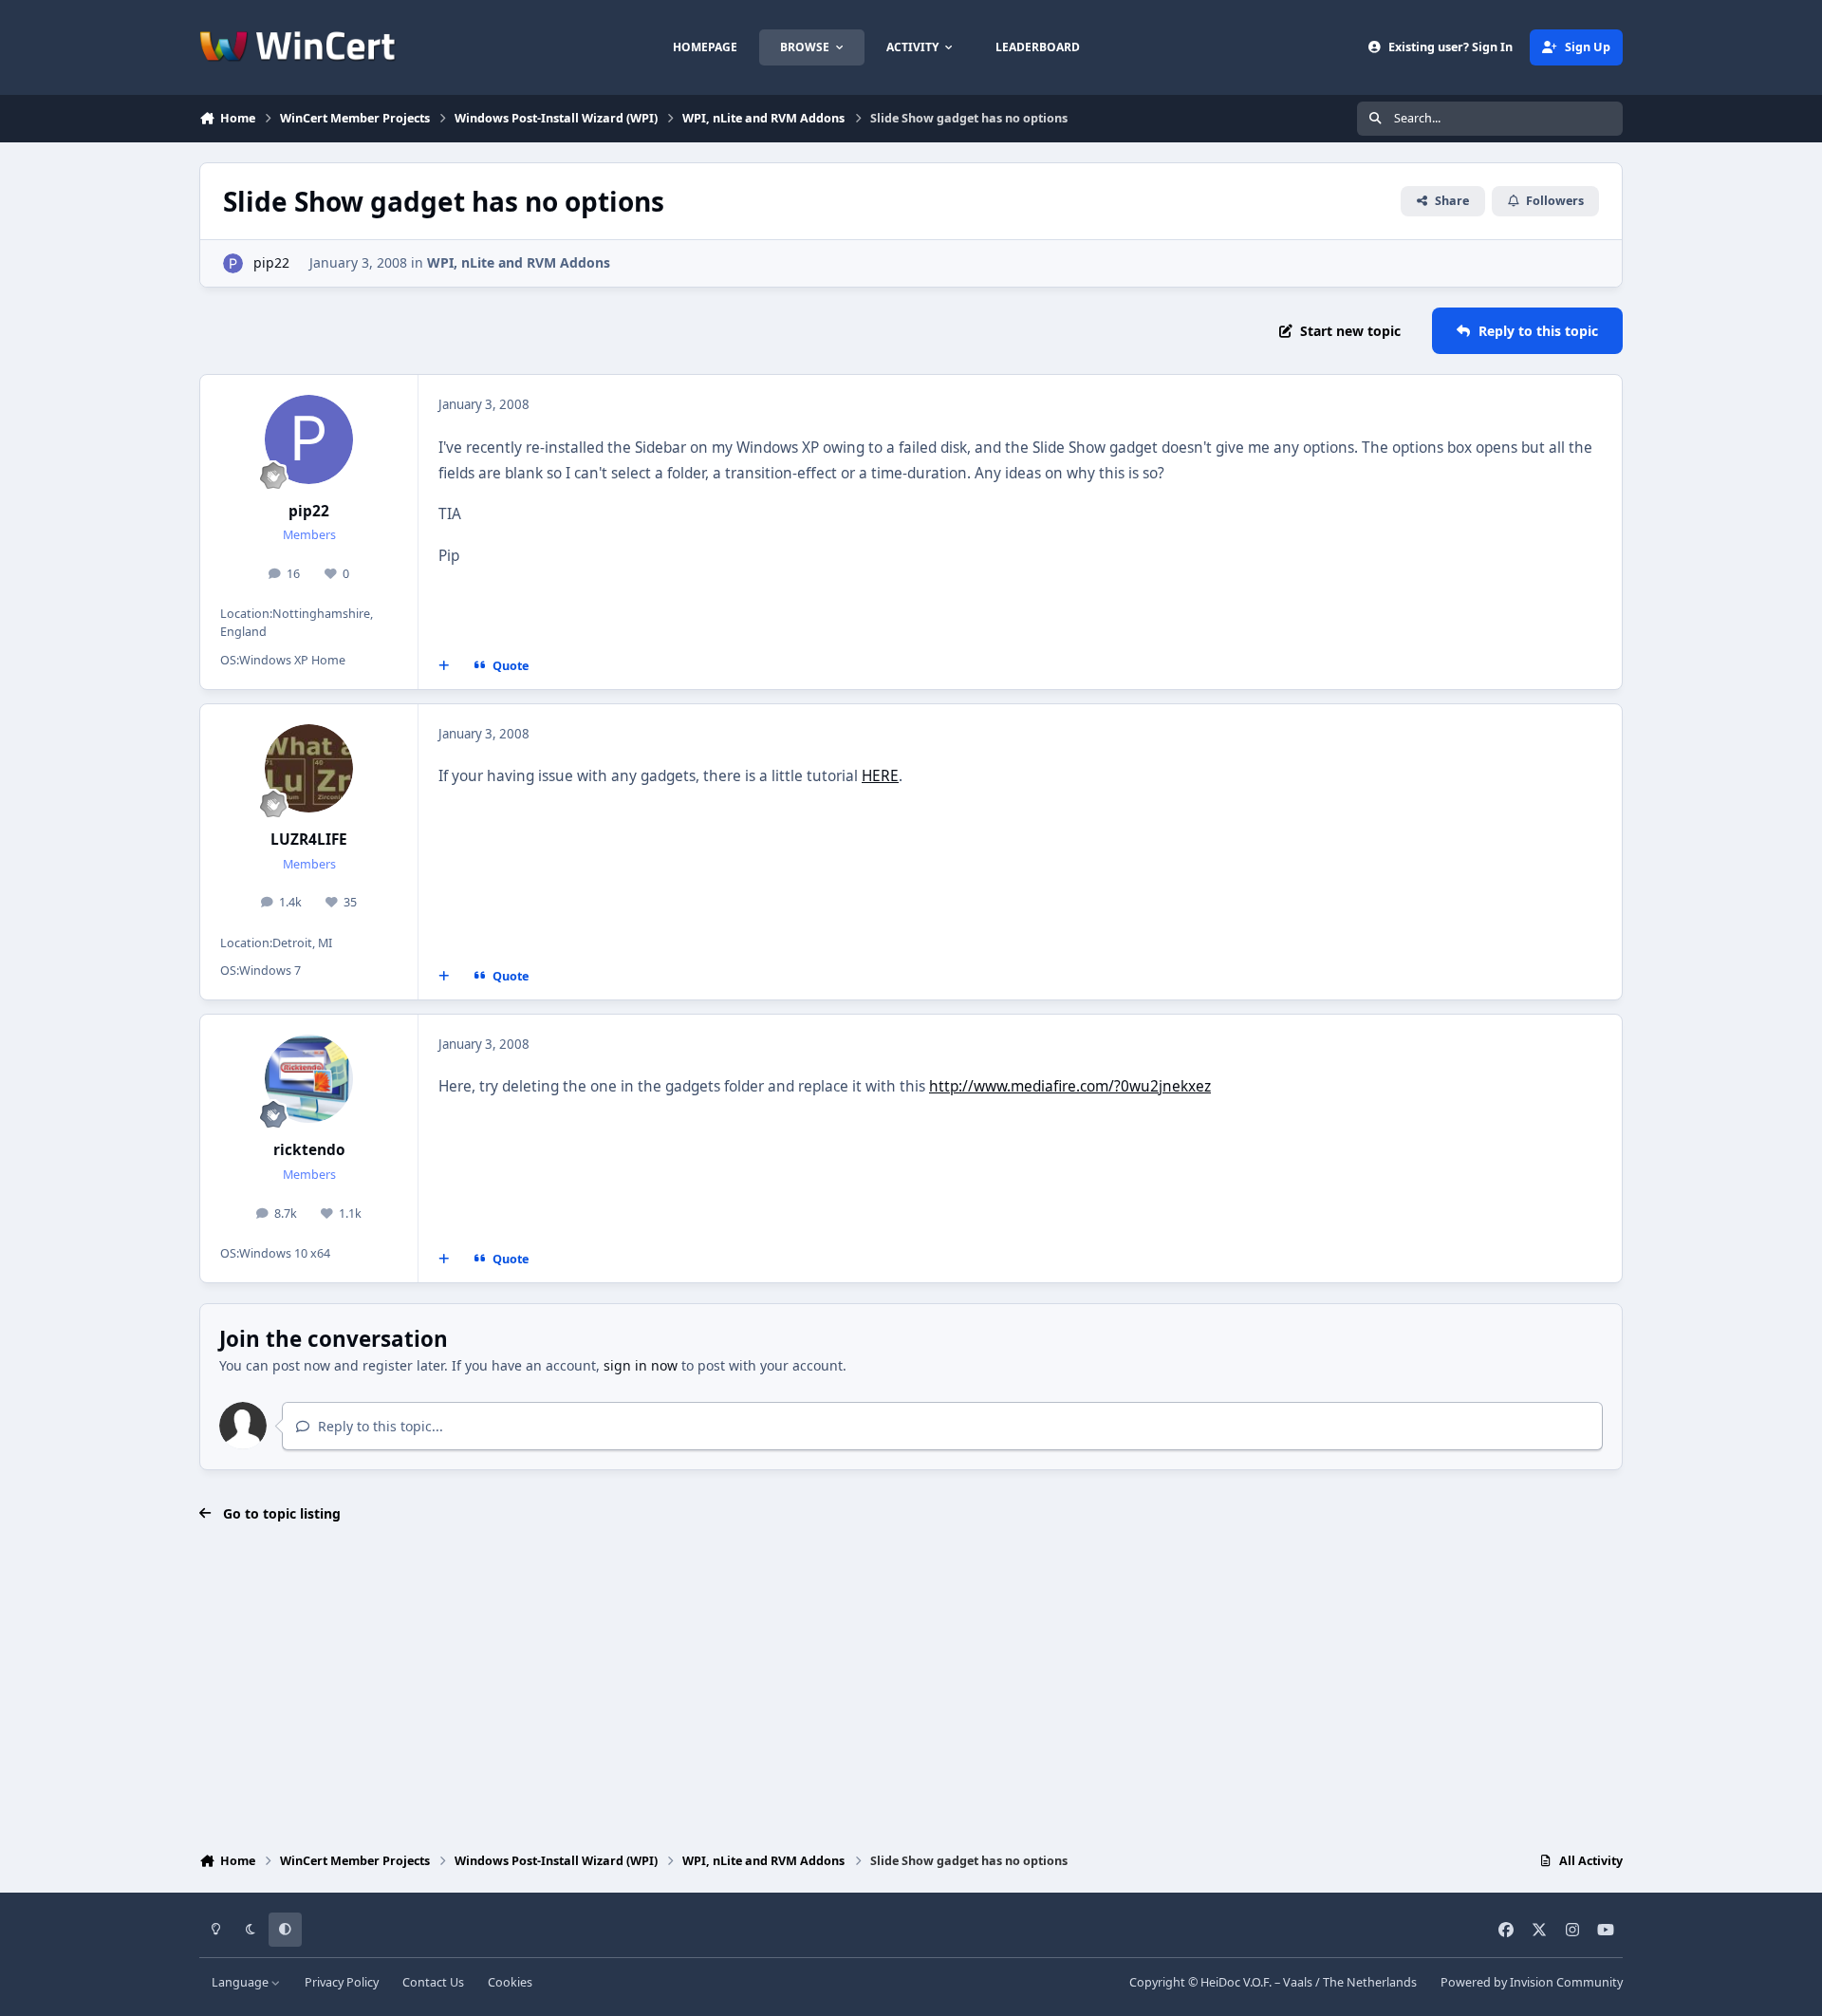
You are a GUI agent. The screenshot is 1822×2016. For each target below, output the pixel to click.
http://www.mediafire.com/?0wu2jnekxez (1070, 1086)
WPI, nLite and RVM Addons (519, 262)
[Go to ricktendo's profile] (309, 1079)
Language (242, 1982)
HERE (880, 776)
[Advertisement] (911, 1689)
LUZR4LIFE (309, 840)
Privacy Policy (342, 1982)
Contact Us (433, 1982)
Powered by (1532, 1982)
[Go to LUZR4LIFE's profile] (309, 769)
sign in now (641, 1365)
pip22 (271, 262)
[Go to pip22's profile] (233, 263)
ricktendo (309, 1150)
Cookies (510, 1982)
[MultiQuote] (444, 665)
